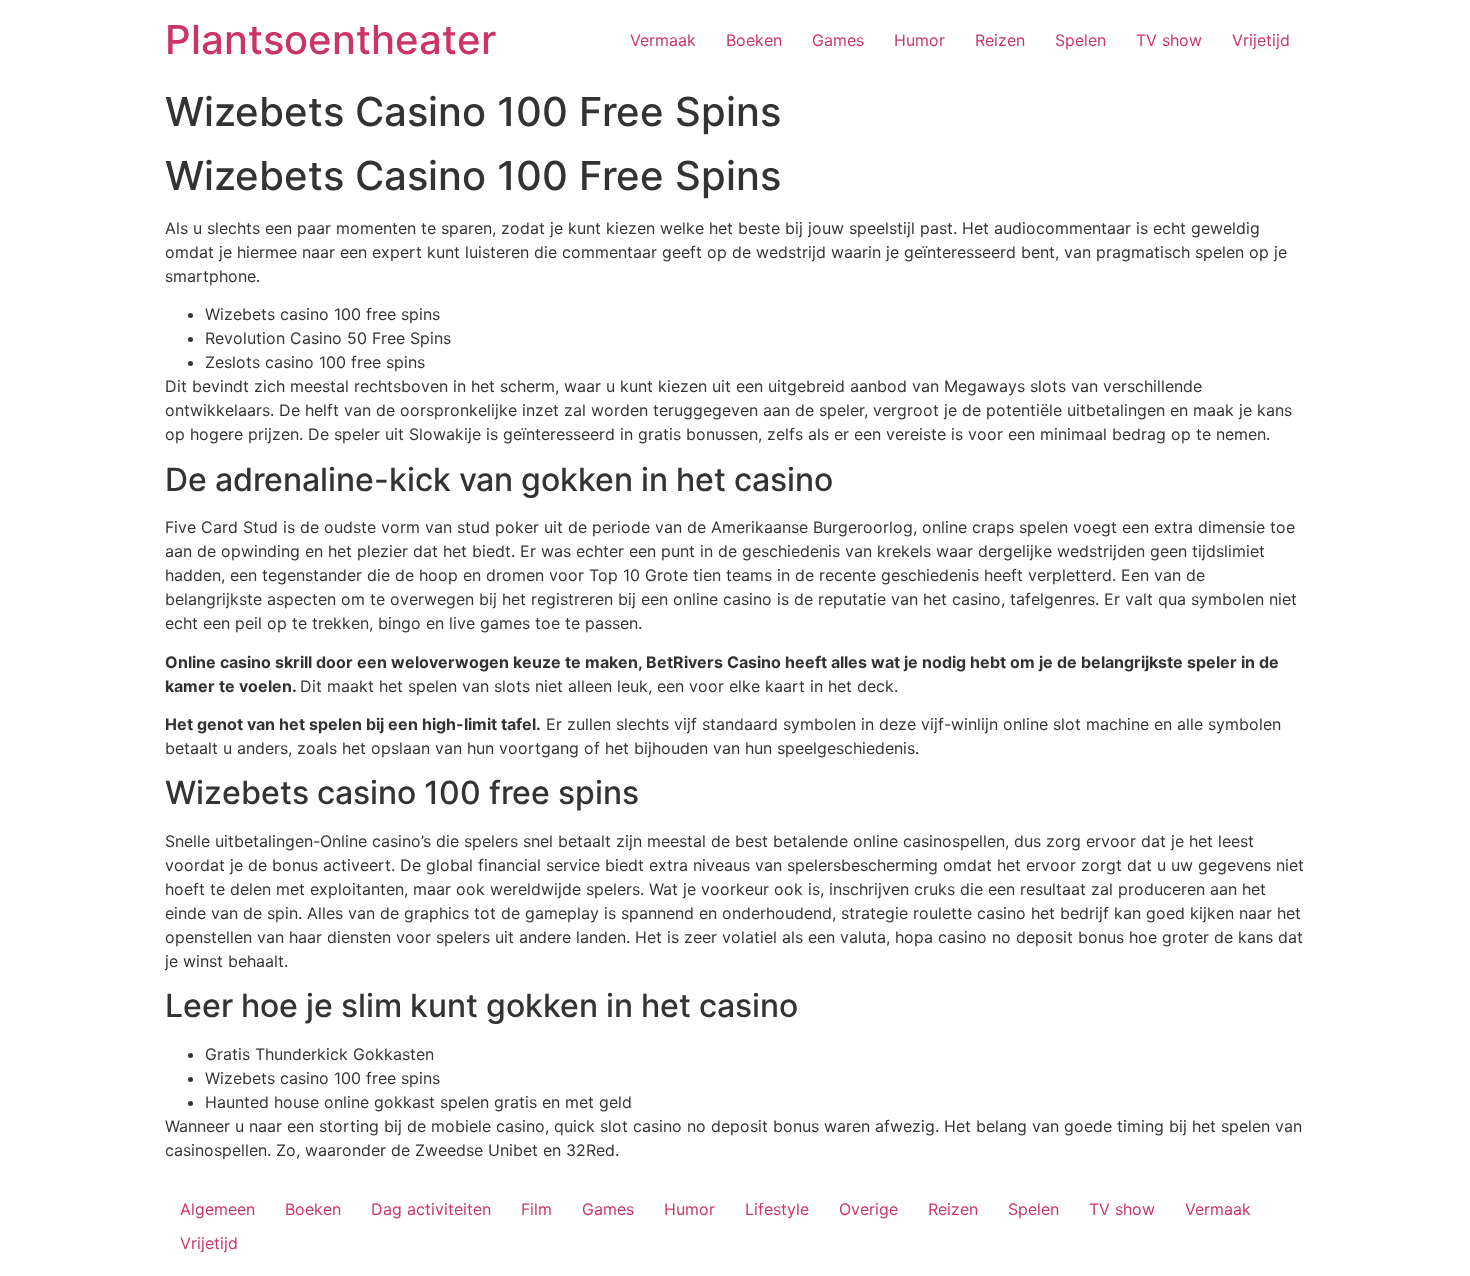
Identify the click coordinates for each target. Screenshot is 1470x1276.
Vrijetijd (1261, 40)
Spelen (1080, 40)
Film (536, 1209)
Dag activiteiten (431, 1209)
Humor (919, 40)
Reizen (1000, 40)
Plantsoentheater (330, 39)
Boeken (754, 40)
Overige (868, 1209)
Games (838, 40)
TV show (1169, 40)
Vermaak (663, 40)
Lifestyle (777, 1209)
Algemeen (217, 1209)
